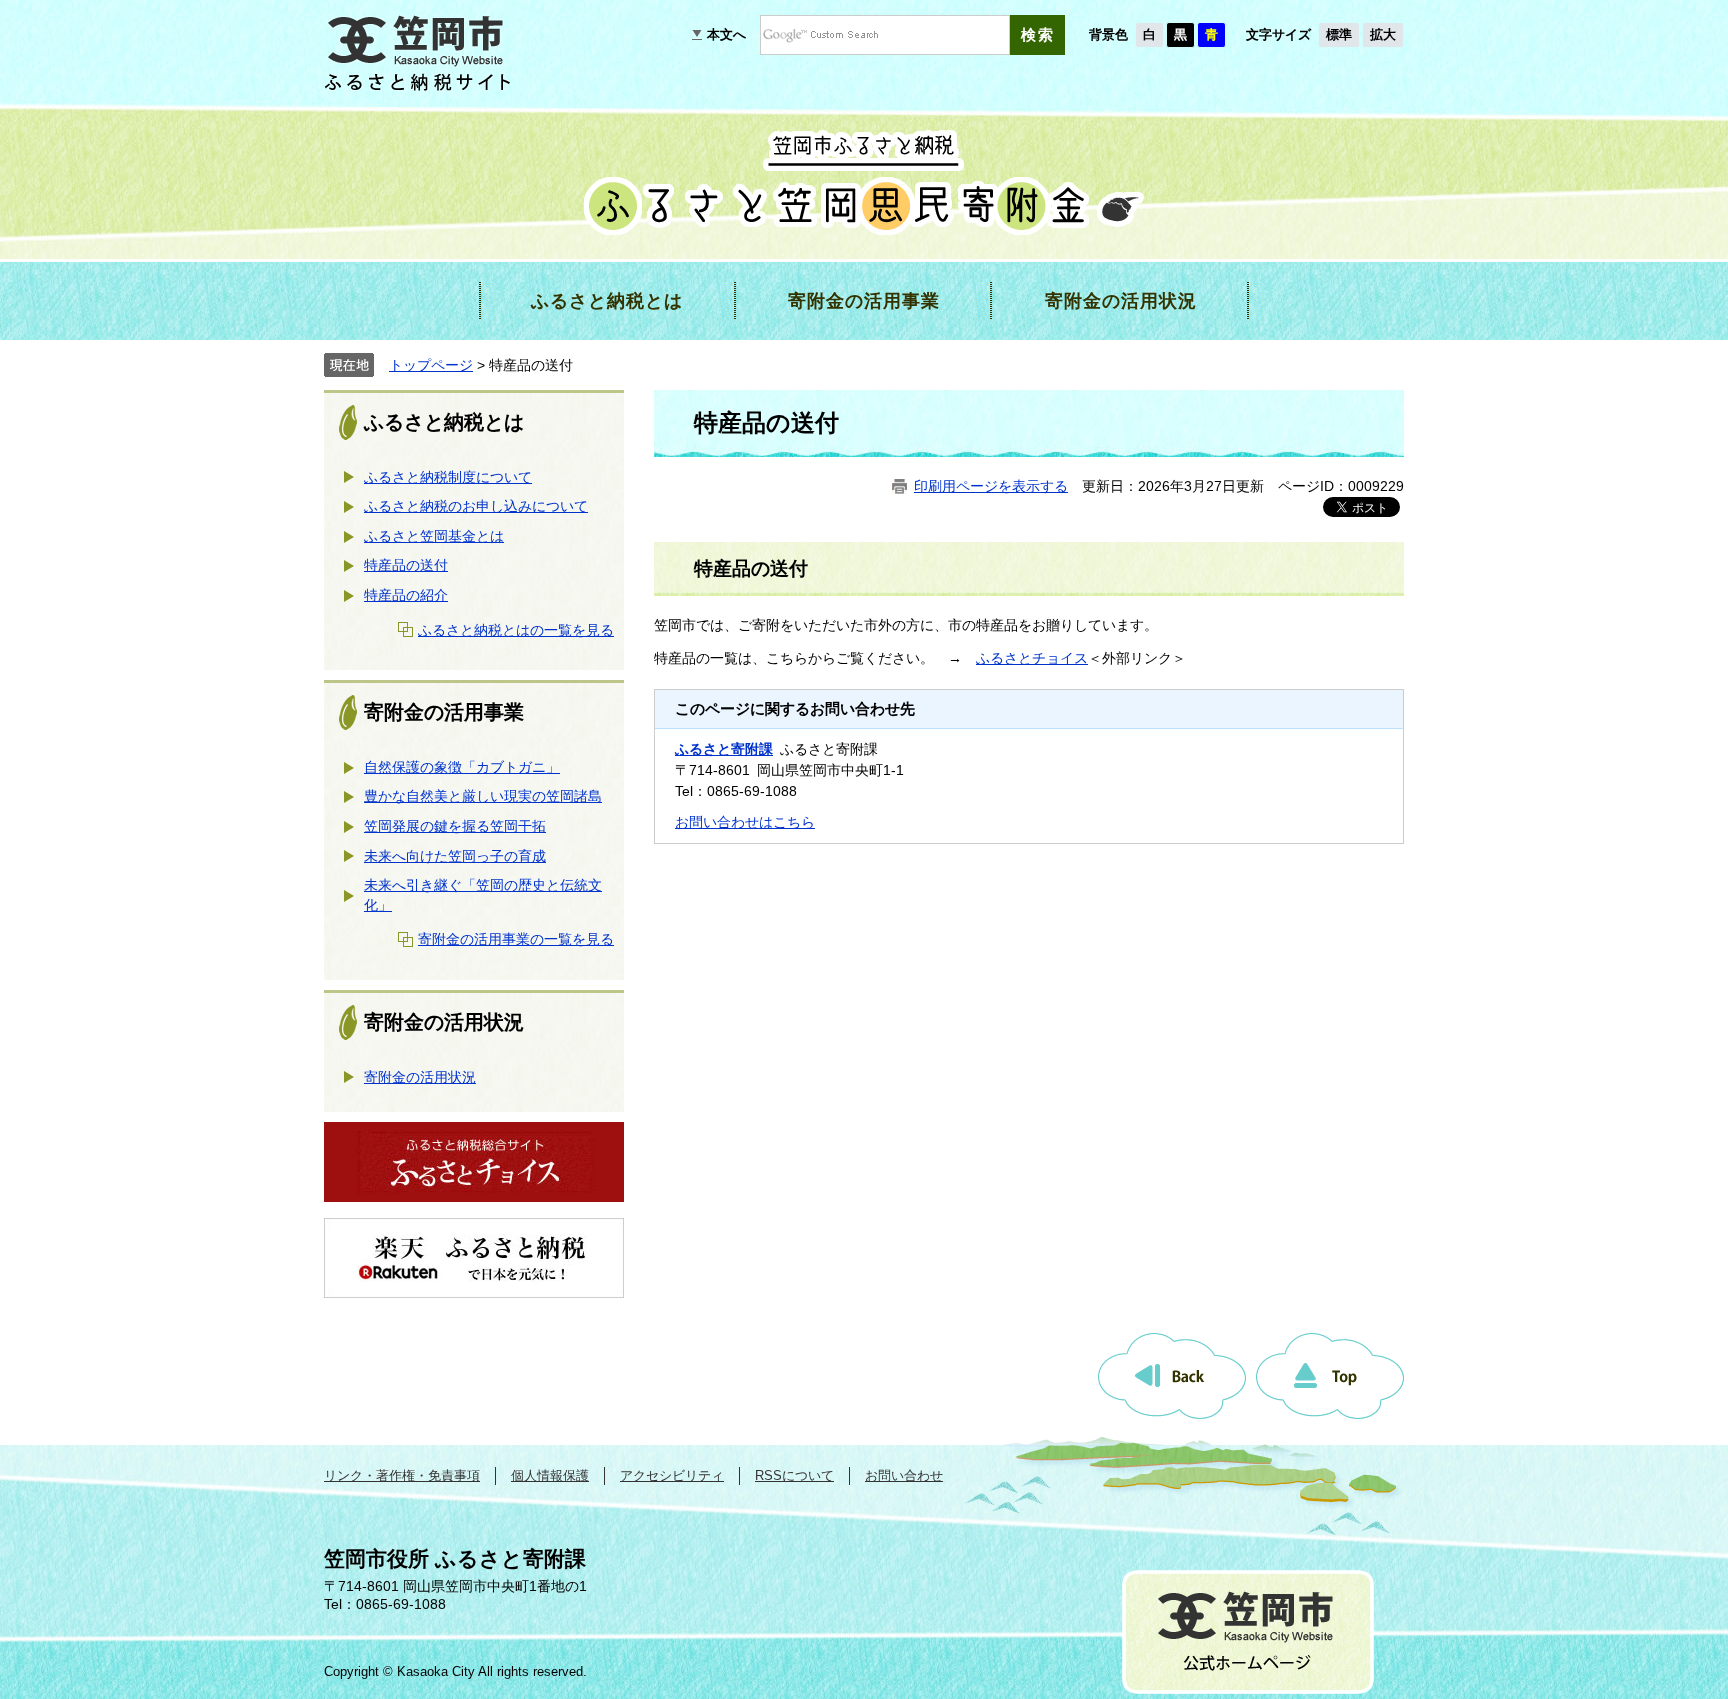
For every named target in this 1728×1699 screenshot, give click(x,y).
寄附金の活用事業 (444, 712)
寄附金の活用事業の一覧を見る (516, 939)
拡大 (1383, 34)
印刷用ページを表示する (991, 486)
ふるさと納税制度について (448, 477)
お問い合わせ (904, 1475)
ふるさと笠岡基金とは (434, 536)
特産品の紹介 (406, 595)
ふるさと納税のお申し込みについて (476, 506)
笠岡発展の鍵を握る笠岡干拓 (455, 826)
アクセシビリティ (672, 1475)
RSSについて (794, 1475)
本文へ (726, 34)
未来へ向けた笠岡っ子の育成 (455, 856)
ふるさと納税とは (444, 422)
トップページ (431, 365)
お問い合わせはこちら (745, 822)
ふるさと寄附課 (724, 749)
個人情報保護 (550, 1475)
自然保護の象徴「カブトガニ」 (462, 767)
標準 (1339, 34)
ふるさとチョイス (1032, 658)
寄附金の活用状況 (444, 1022)
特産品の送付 (406, 565)
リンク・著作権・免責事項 (402, 1475)
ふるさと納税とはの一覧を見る (516, 630)
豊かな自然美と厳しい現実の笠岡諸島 (483, 796)
